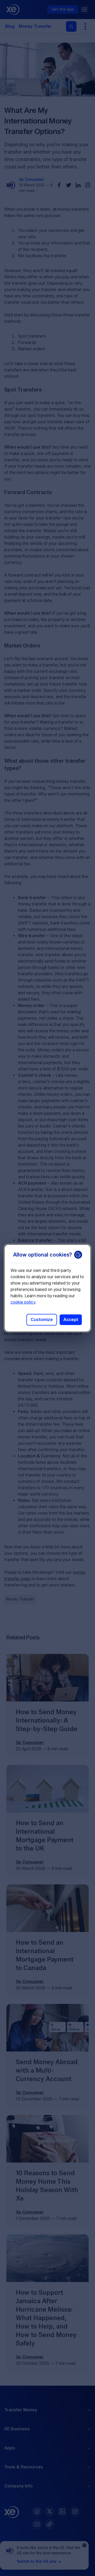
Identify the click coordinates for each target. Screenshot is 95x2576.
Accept (71, 1320)
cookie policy (23, 1302)
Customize (42, 1320)
